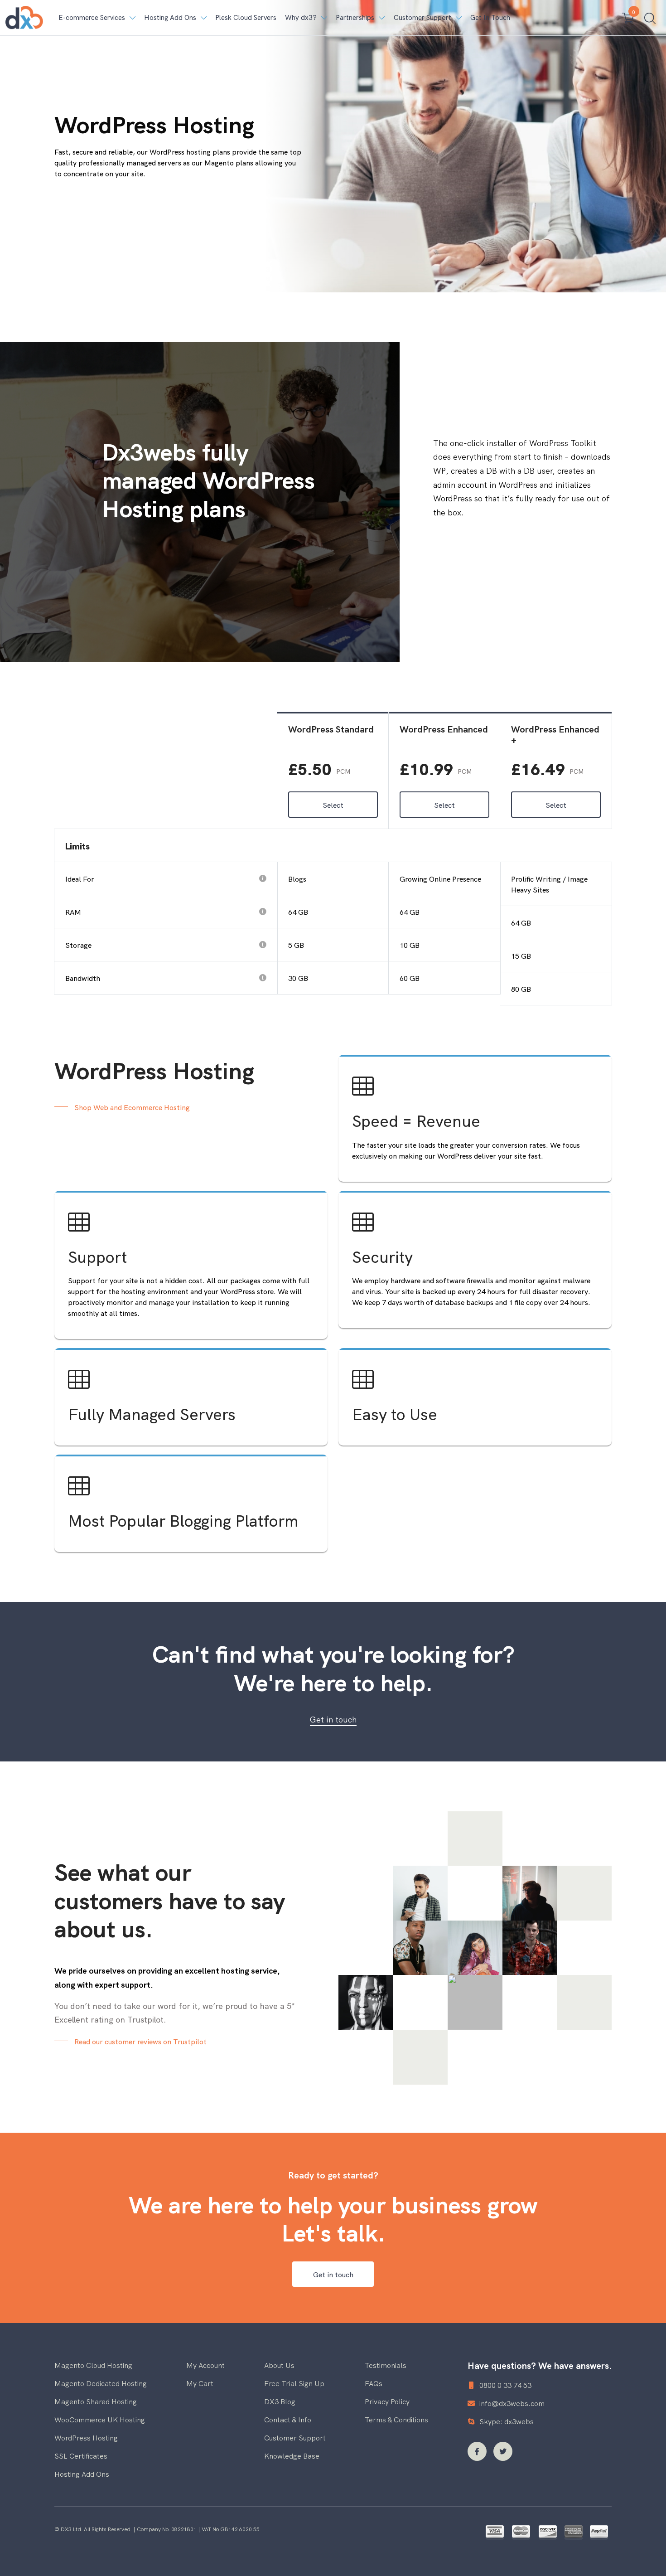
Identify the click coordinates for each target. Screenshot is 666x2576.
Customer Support (295, 2437)
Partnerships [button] (355, 17)
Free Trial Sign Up (294, 2383)
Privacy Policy (387, 2401)
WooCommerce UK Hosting (100, 2419)
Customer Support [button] (422, 17)
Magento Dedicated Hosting (101, 2383)
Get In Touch (490, 17)
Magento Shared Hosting (96, 2401)
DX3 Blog (280, 2401)
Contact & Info (288, 2419)
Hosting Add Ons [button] (170, 17)
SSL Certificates (81, 2455)
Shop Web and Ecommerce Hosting (132, 1107)
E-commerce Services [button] (92, 17)
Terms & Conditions (396, 2419)
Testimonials (386, 2365)
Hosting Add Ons (82, 2474)
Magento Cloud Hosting (93, 2365)
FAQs (374, 2383)
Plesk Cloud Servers (246, 17)
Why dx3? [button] (301, 17)
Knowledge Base (292, 2455)
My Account (205, 2365)
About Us (279, 2365)
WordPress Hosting (86, 2437)
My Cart (200, 2383)
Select (333, 805)
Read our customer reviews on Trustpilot (140, 2041)
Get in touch (333, 1719)
